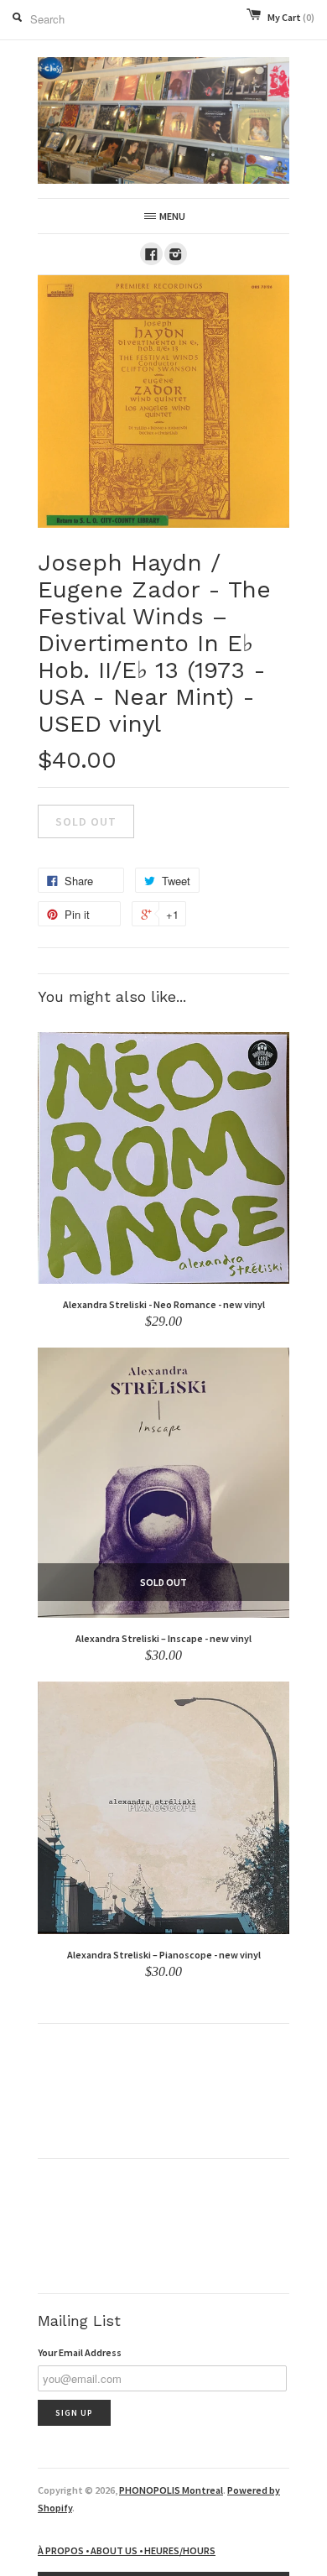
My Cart (291, 17)
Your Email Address (80, 2352)
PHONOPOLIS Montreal (171, 2490)
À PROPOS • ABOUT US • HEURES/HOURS (127, 2550)
